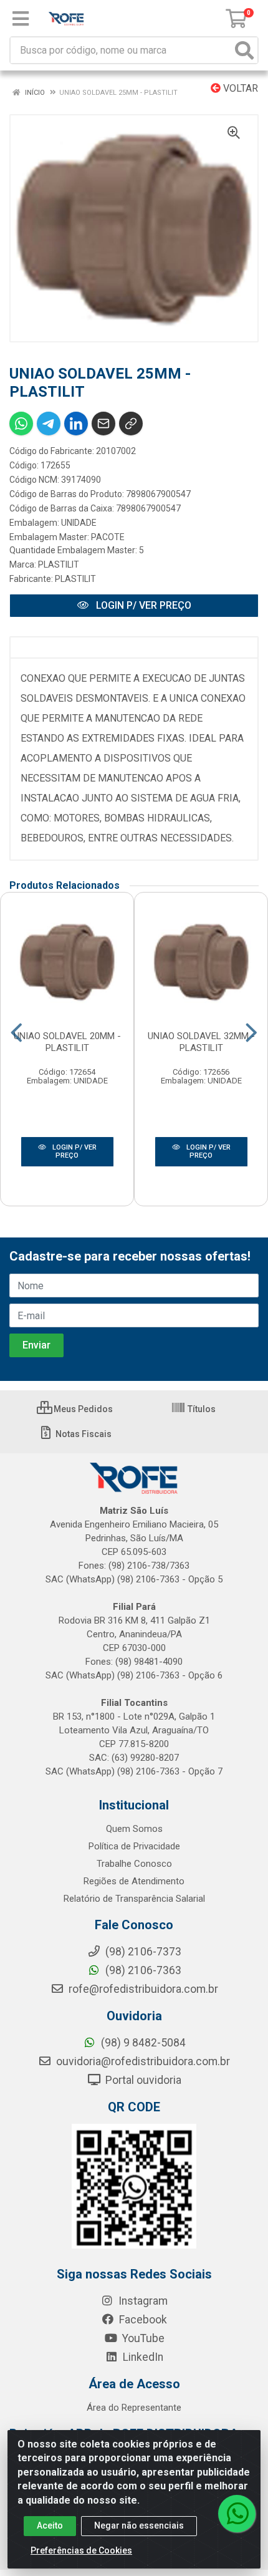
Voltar (239, 88)
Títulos (201, 1409)
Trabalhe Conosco (134, 1864)
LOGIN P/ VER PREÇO (142, 605)
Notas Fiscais (83, 1434)
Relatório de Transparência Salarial (134, 1899)
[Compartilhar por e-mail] (103, 424)
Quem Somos (134, 1829)
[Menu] (21, 19)
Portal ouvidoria (142, 2080)
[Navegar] (17, 1033)
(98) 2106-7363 (142, 1970)
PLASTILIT (59, 564)
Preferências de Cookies (81, 2550)
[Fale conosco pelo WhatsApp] (237, 2514)
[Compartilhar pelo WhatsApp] (21, 424)
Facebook (142, 2320)
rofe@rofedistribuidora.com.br (142, 1989)
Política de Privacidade (134, 1846)
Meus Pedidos (82, 1409)
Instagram (142, 2301)
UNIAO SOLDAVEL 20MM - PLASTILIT (67, 1042)
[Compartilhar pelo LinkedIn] (76, 424)
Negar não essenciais (139, 2525)
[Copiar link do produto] (131, 424)
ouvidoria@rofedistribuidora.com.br (142, 2061)
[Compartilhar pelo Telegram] (49, 424)
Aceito (50, 2525)
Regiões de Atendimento (134, 1881)
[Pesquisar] (244, 50)
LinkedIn (142, 2357)
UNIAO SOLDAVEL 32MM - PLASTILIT (201, 1042)
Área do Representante (134, 2408)
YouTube (142, 2338)
